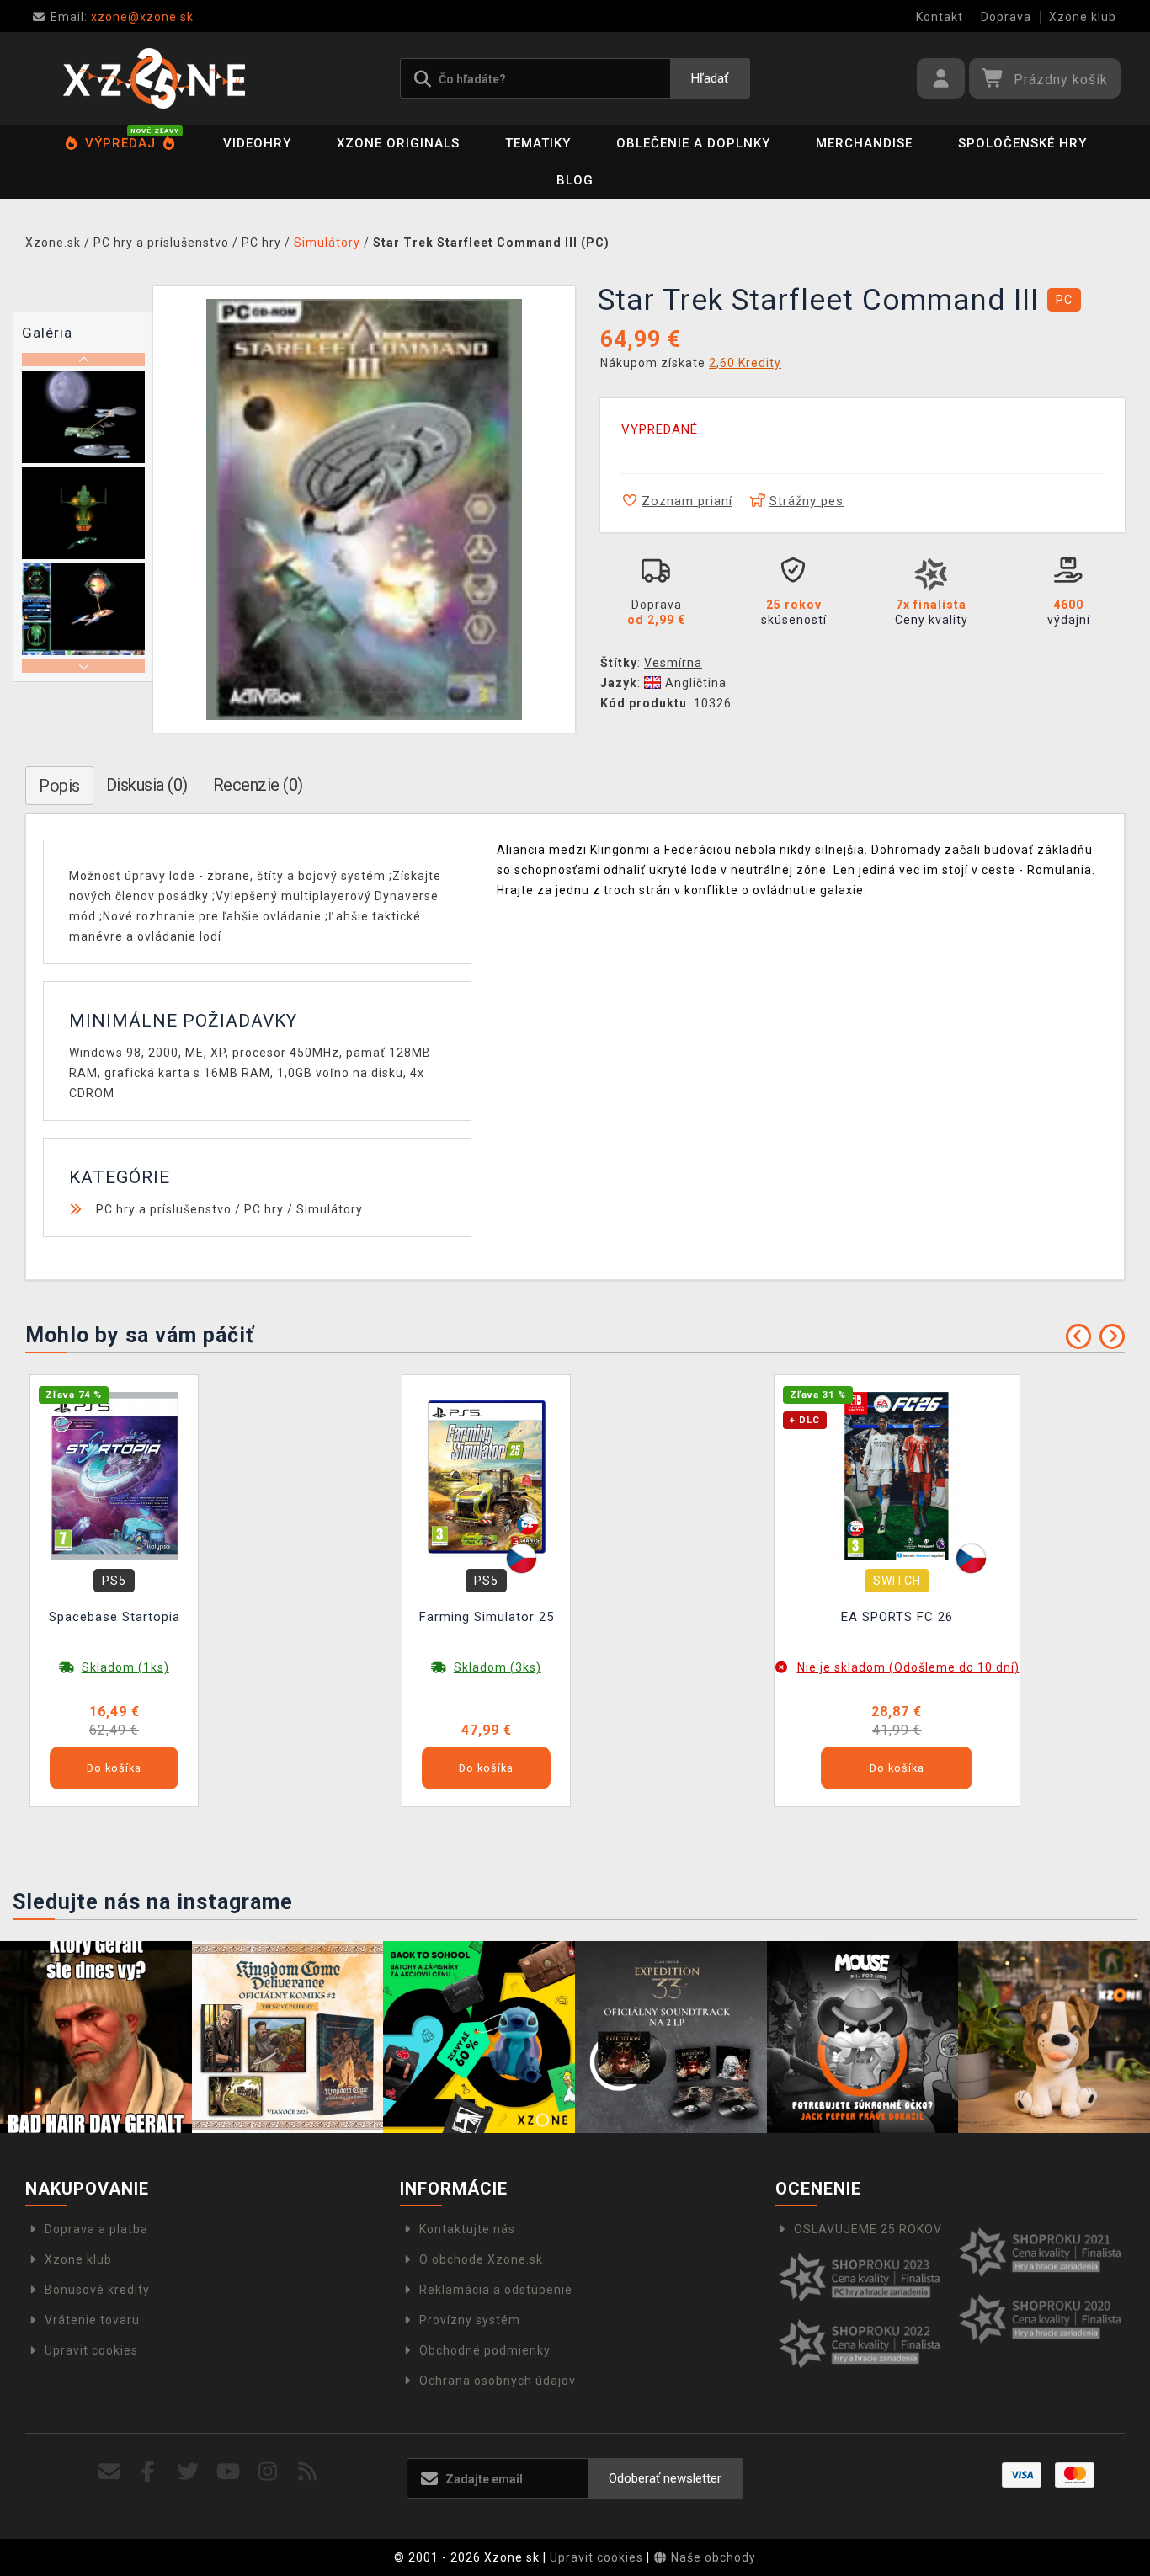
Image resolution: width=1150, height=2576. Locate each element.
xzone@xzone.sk (122, 17)
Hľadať (710, 78)
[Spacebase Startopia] (114, 1475)
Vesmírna (673, 663)
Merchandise (864, 143)
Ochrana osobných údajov (498, 2381)
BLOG (575, 180)
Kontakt (940, 17)
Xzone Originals (398, 143)
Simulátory (330, 1209)
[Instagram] (268, 2472)
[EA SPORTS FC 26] (897, 1475)
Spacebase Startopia (114, 1617)
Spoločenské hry (1022, 143)
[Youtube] (229, 2472)
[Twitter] (188, 2472)
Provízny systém (470, 2320)
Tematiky (538, 143)
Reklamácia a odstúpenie (496, 2290)
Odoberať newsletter (665, 2478)
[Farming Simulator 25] (487, 1475)
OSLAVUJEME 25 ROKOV (868, 2229)
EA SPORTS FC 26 (897, 1617)
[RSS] (308, 2472)
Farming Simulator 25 (487, 1617)
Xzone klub (1083, 17)
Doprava (1006, 17)
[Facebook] (149, 2472)
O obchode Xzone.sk (481, 2259)
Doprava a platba (96, 2229)
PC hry (264, 1209)
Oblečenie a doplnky (693, 143)
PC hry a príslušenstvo (164, 1209)
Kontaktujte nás (467, 2229)
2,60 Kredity (745, 363)
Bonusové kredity (97, 2290)
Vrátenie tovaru (92, 2320)
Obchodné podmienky (485, 2350)
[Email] (109, 2472)
